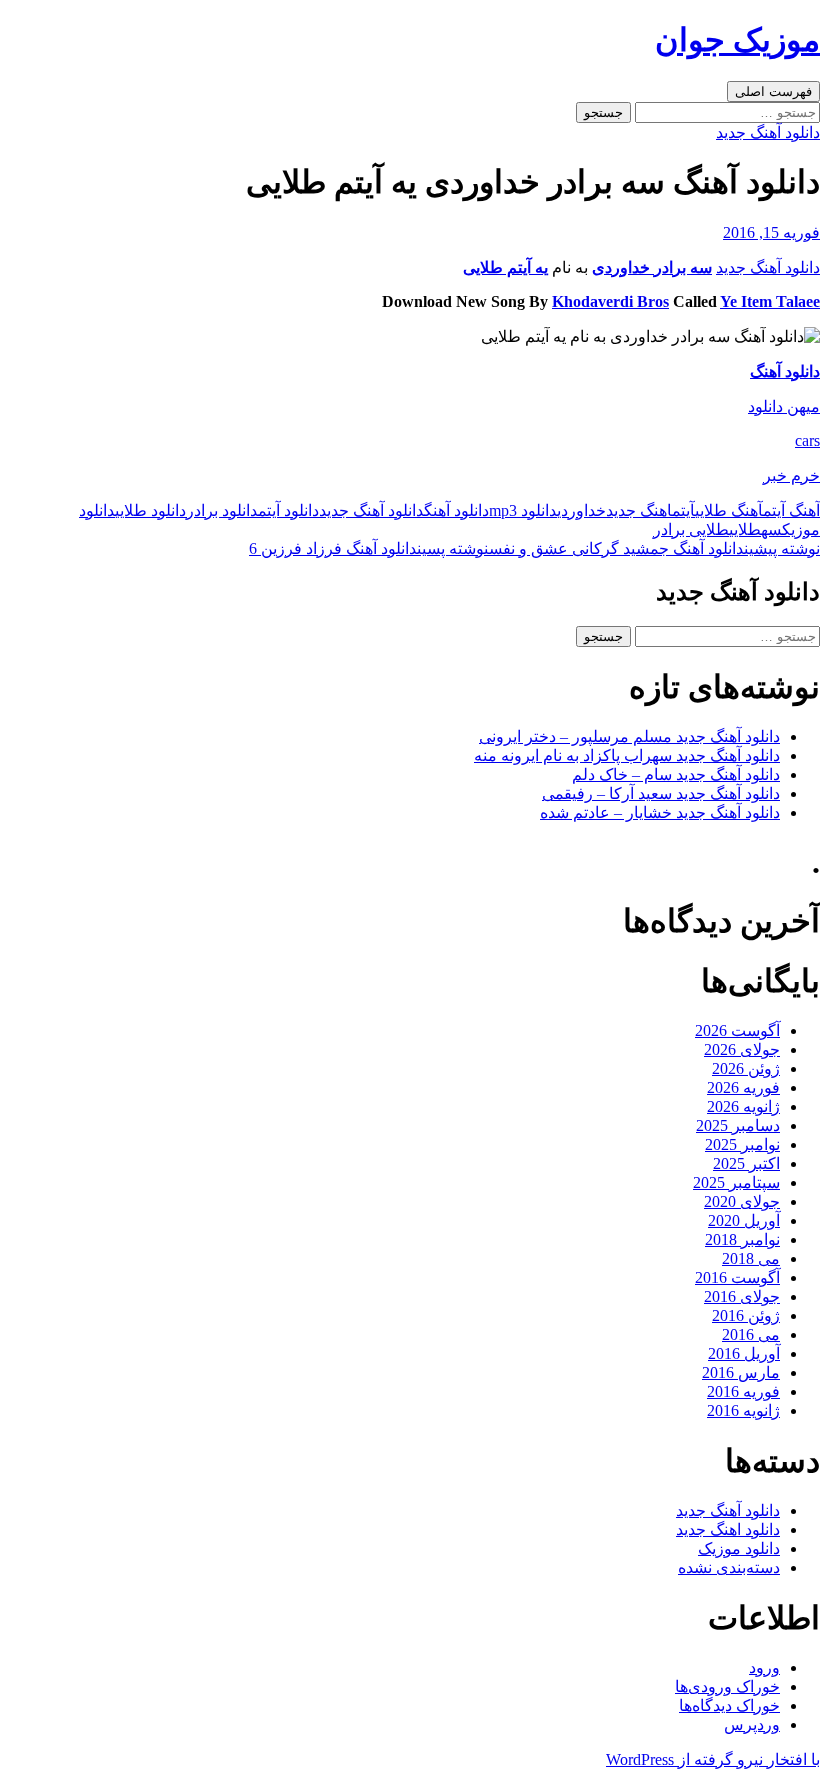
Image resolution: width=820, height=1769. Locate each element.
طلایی (745, 529)
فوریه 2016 (743, 1391)
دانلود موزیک (739, 1548)
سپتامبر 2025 (736, 1182)
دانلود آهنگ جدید (768, 132)
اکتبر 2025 (746, 1163)
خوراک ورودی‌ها (727, 1686)
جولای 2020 (742, 1201)
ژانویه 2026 (743, 1106)
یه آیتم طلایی (505, 267)
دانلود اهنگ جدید (728, 1529)
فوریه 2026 (743, 1087)
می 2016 (751, 1334)
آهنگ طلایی (729, 510)
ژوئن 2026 (746, 1068)
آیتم (683, 510)
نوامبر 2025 (742, 1144)
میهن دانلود (784, 406)
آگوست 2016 (737, 1277)
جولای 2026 (742, 1049)
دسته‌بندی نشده (729, 1567)
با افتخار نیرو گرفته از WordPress (713, 1759)
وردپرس (752, 1724)
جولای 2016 (742, 1296)
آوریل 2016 (744, 1353)
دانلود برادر (222, 510)
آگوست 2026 (737, 1030)
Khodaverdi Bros (610, 301)
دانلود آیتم (288, 510)
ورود (764, 1667)
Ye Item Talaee (770, 301)
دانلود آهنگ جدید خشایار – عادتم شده (660, 812)
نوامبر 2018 (742, 1239)
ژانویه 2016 (743, 1410)
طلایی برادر (691, 529)
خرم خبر (791, 475)
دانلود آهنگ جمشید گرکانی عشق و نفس (654, 548)
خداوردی (581, 510)
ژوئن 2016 (746, 1315)
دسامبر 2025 (738, 1125)
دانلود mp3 (523, 510)
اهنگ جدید (639, 510)
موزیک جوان (737, 40)
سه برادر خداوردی (652, 267)
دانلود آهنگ (785, 371)
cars (807, 440)
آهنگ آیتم (791, 510)
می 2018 (751, 1258)
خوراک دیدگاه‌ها (729, 1705)
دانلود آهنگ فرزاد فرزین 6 (369, 548)
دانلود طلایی (150, 510)
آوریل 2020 (744, 1220)
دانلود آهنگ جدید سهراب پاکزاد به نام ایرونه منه (627, 755)
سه (771, 529)
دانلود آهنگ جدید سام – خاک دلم (676, 774)
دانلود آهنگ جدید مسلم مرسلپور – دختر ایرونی (629, 736)
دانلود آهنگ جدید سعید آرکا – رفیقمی (661, 793)
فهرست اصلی (773, 91)
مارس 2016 (741, 1372)
